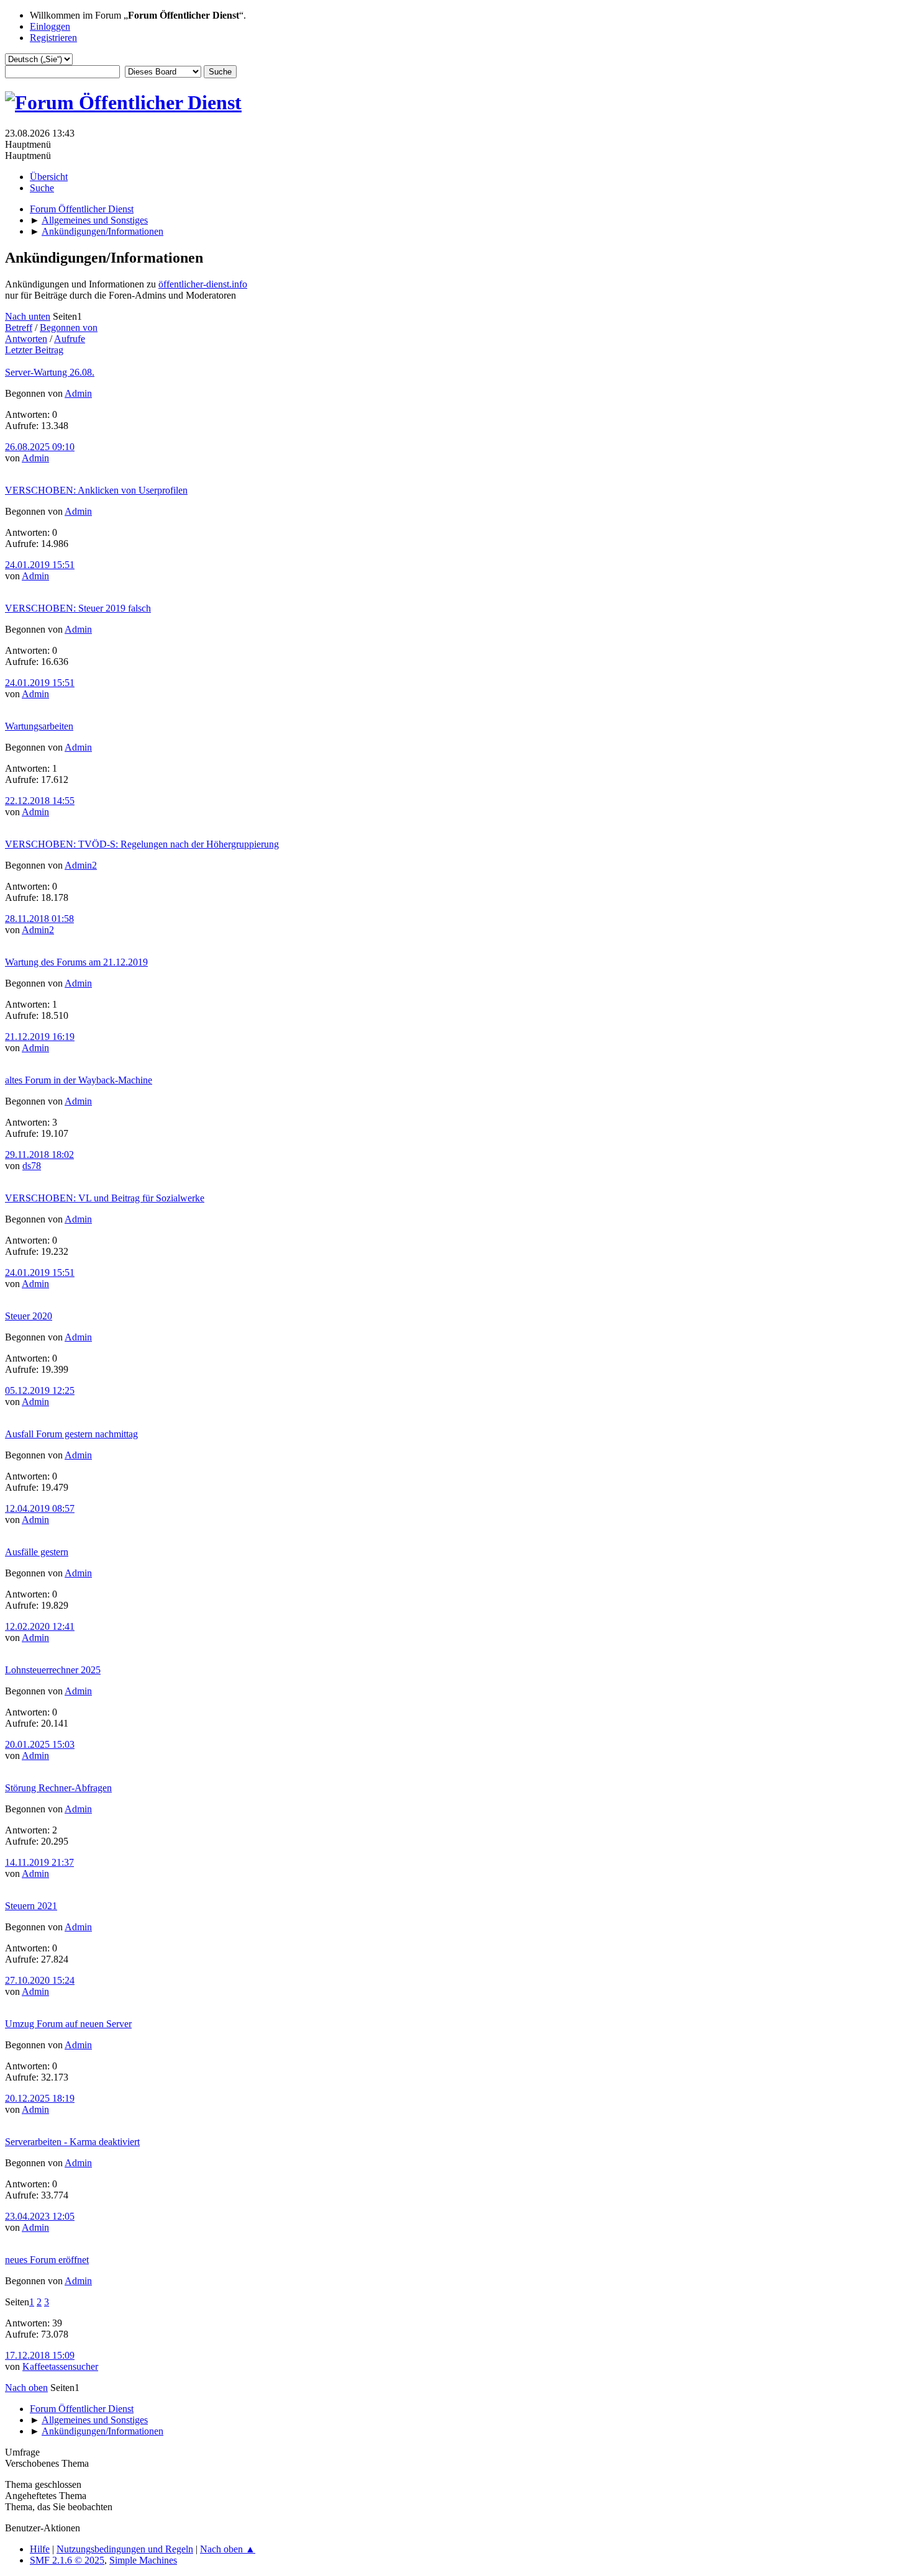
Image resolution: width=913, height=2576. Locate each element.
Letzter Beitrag (34, 350)
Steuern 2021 (31, 1906)
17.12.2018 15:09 (40, 2355)
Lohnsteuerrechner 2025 (53, 1670)
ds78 (32, 1166)
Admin (78, 393)
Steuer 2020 (29, 1316)
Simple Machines (143, 2560)
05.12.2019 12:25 (40, 1390)
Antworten (26, 339)
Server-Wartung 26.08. (50, 372)
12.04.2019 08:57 (40, 1508)
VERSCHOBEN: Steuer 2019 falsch (78, 608)
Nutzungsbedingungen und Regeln (125, 2549)
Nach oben (26, 2388)
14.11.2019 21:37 (39, 1862)
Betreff (19, 328)
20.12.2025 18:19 (40, 2098)
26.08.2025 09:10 (40, 447)
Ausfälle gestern (37, 1552)
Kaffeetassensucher (60, 2366)
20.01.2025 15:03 (40, 1744)
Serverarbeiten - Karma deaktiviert (72, 2142)
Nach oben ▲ (228, 2549)
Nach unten (28, 316)
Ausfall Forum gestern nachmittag (71, 1434)
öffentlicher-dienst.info (203, 284)
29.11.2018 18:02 (39, 1155)
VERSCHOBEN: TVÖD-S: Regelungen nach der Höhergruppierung (142, 844)
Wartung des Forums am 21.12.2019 (76, 962)
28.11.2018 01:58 (39, 919)
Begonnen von (69, 328)
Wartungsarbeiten (39, 726)
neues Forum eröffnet (47, 2260)
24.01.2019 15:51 (40, 565)
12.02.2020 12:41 (40, 1626)
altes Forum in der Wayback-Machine (79, 1080)
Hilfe (40, 2549)
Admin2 (81, 865)
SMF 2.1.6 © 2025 (67, 2560)
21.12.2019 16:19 (40, 1037)
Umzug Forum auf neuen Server (68, 2024)
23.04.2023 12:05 (40, 2216)
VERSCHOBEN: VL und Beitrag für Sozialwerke (105, 1198)
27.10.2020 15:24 (40, 1980)
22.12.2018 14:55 (40, 801)
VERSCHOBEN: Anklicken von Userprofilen (96, 490)
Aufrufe (70, 339)
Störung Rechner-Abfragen (58, 1788)
